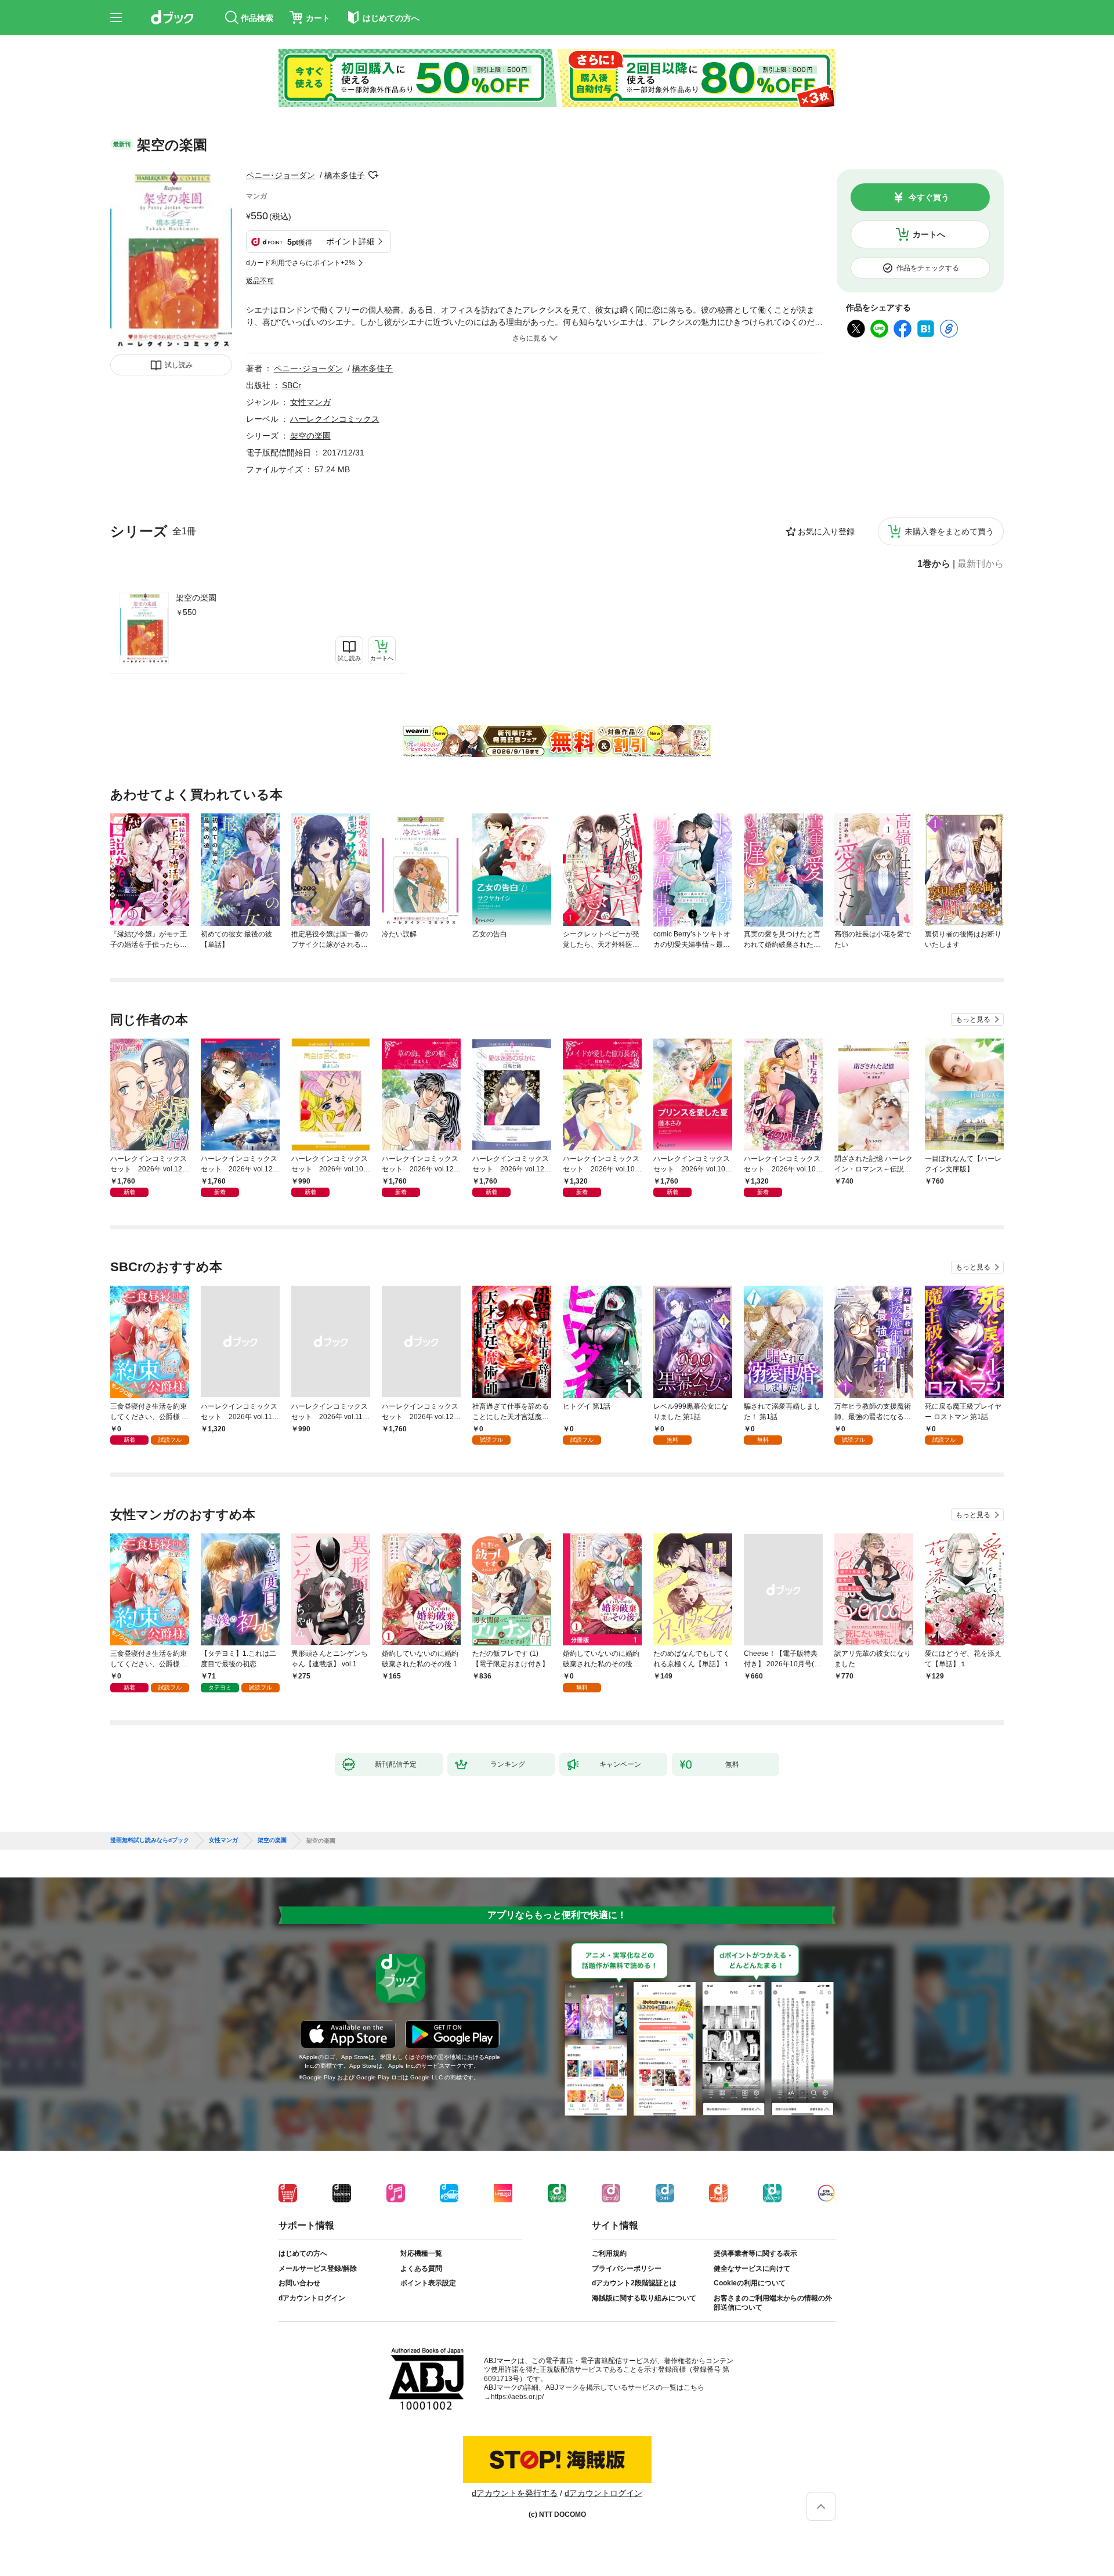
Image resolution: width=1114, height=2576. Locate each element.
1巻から (934, 564)
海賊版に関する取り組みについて (644, 2298)
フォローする (373, 175)
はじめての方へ (303, 2253)
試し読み (179, 365)
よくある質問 (421, 2269)
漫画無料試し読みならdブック (150, 1840)
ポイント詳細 (350, 241)
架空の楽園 (196, 598)
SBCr (292, 385)
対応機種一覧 (421, 2253)
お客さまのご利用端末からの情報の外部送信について (773, 2303)
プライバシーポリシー (627, 2269)
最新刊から (981, 564)
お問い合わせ (299, 2283)
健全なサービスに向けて (752, 2269)
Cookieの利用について (750, 2283)
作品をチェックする (928, 268)
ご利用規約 (609, 2253)
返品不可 (260, 281)
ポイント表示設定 (428, 2283)
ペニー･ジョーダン (281, 175)
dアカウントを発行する (515, 2493)
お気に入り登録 (826, 531)
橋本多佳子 (345, 175)
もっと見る (973, 1019)
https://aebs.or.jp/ (517, 2397)
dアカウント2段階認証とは (634, 2283)
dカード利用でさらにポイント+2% (301, 263)
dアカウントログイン (312, 2298)
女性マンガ (310, 402)
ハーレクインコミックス (335, 419)
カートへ (929, 234)
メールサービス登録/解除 (318, 2269)
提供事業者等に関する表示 (755, 2253)
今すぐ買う (929, 197)
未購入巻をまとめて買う (949, 531)
